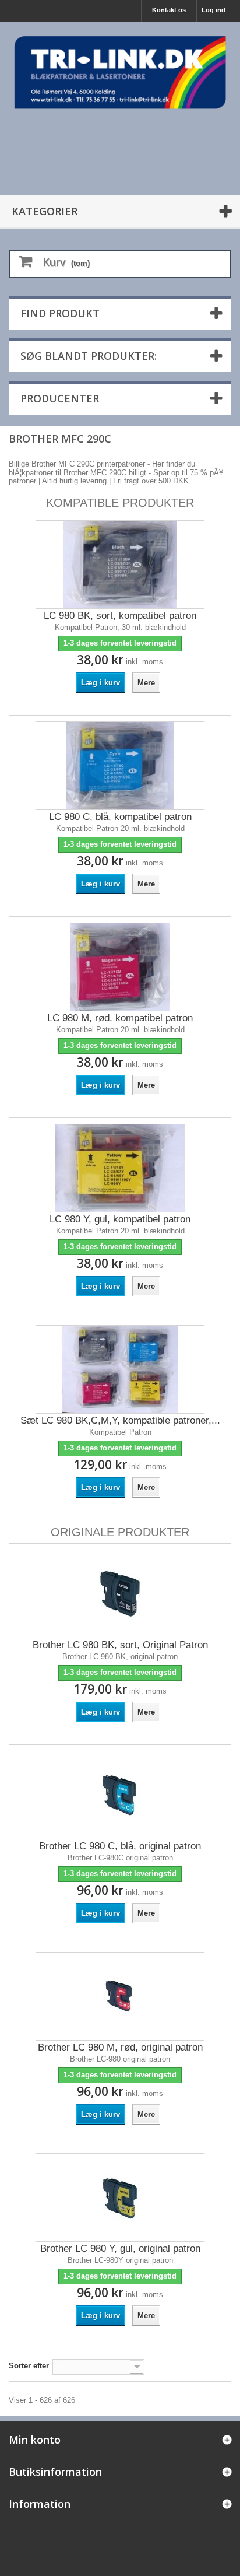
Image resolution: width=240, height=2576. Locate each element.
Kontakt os (169, 10)
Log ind (213, 10)
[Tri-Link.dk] (120, 72)
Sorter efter (29, 2366)
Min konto (35, 2440)
